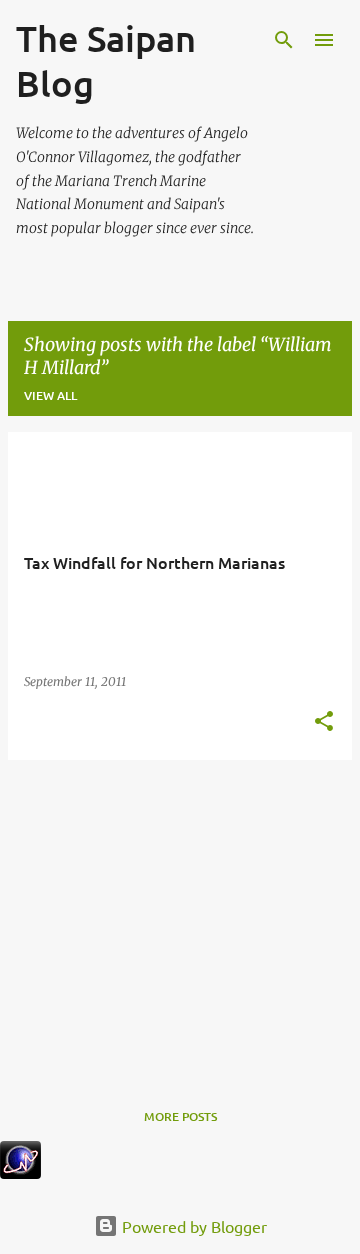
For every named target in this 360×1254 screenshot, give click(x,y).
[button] (324, 722)
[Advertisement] (180, 916)
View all (50, 395)
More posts (180, 1116)
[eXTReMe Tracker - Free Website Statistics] (20, 1172)
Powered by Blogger (192, 1226)
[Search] (284, 40)
